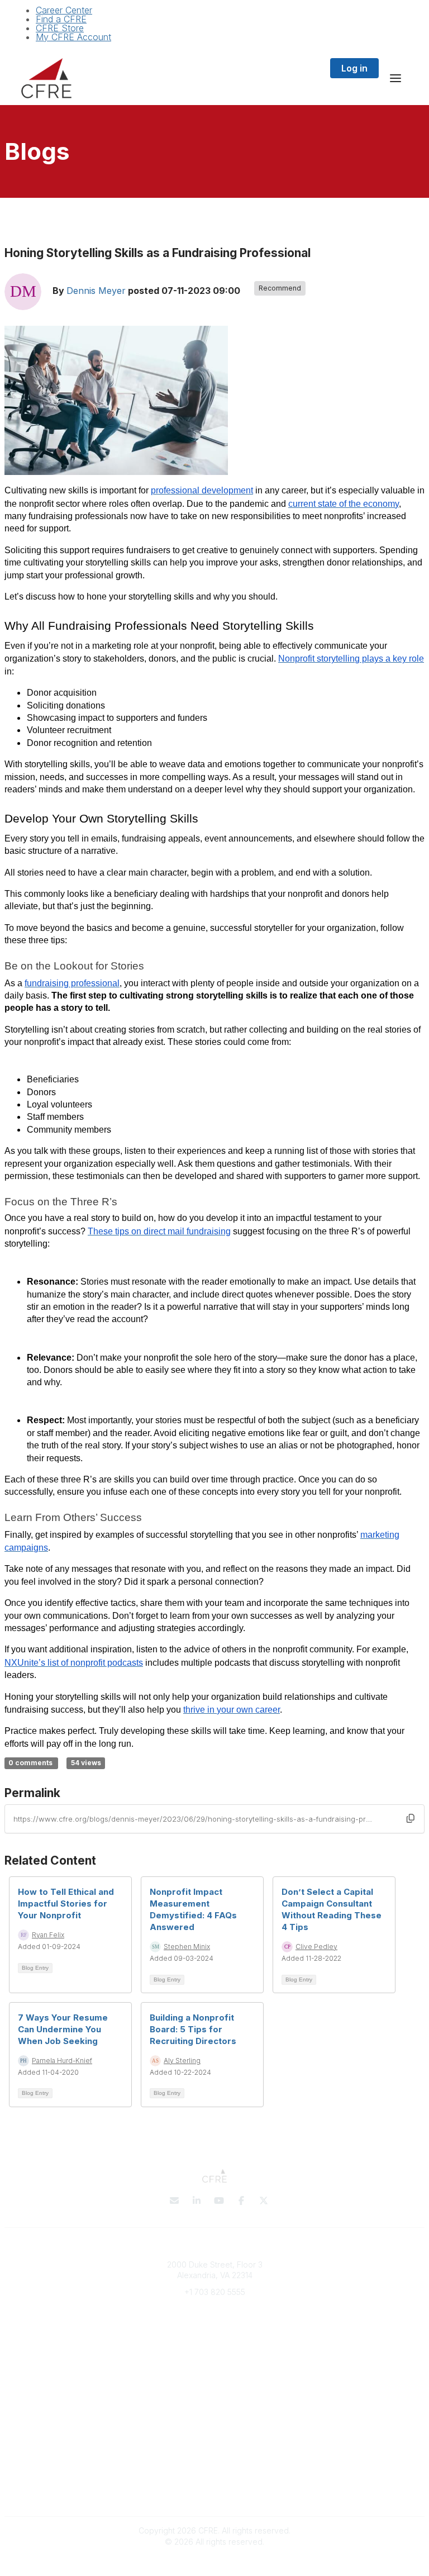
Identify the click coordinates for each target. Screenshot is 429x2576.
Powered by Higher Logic (214, 2561)
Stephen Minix (187, 1947)
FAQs (214, 2370)
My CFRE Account (73, 37)
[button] (411, 1818)
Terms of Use (214, 2481)
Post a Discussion (215, 2426)
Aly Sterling (182, 2061)
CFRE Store (60, 28)
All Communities (214, 2415)
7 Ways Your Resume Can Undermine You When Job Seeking (63, 2029)
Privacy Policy (215, 2471)
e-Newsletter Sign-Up (214, 2325)
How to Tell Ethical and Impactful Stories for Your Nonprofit (66, 1904)
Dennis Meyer (96, 291)
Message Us (214, 2308)
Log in (354, 68)
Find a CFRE (61, 19)
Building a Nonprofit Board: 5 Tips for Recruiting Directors (193, 2029)
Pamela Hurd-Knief (62, 2061)
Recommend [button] (280, 288)
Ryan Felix (48, 1935)
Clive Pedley (316, 1947)
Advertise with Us (214, 2492)
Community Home (215, 2437)
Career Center (64, 10)
